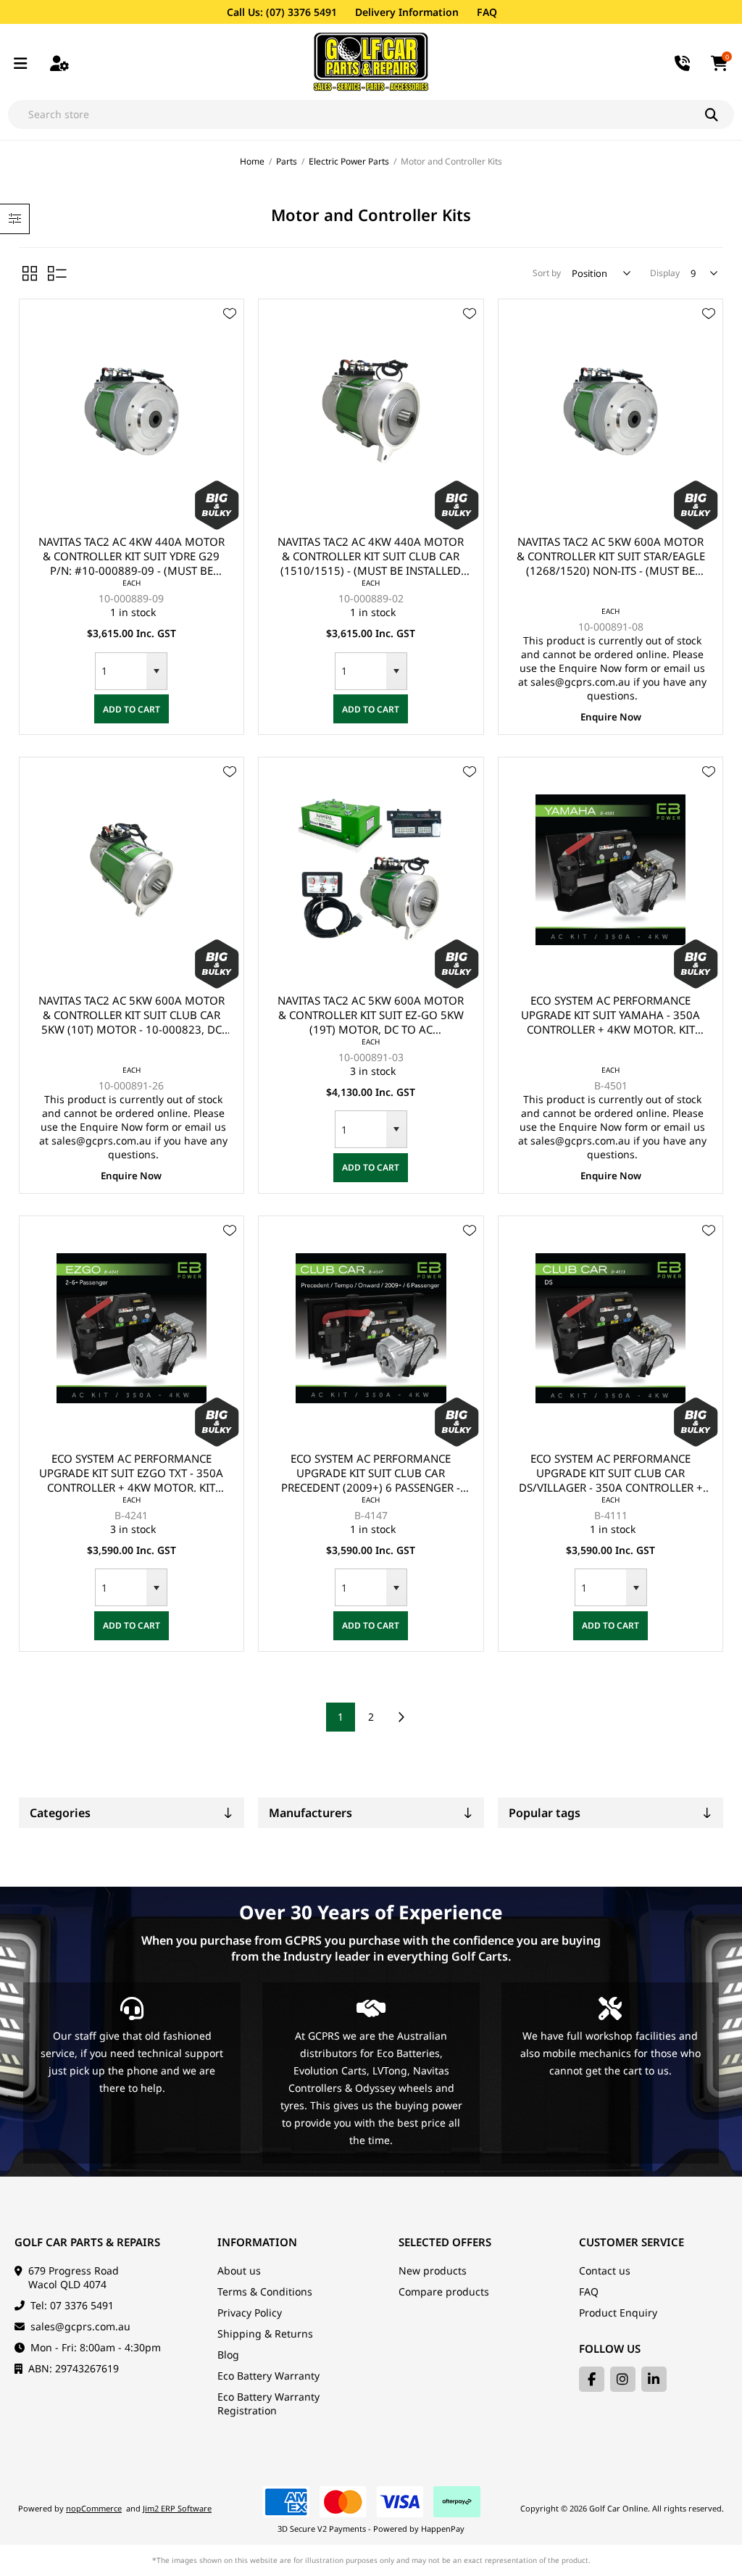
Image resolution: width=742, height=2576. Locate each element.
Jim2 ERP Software (177, 2508)
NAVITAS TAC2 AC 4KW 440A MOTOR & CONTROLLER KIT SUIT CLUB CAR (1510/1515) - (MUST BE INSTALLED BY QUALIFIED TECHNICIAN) (371, 556)
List (57, 273)
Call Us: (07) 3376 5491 (282, 12)
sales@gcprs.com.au (80, 2326)
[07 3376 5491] (683, 62)
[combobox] (121, 671)
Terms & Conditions (265, 2292)
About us (239, 2270)
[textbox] (357, 115)
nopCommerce (94, 2508)
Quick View (230, 335)
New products (433, 2270)
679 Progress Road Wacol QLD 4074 (74, 2277)
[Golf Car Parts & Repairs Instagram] (623, 2379)
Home (252, 161)
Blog (228, 2355)
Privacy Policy (250, 2313)
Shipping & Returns (265, 2334)
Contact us (605, 2270)
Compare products (444, 2292)
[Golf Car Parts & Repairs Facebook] (592, 2379)
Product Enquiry (618, 2313)
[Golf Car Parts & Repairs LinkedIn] (654, 2379)
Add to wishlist (230, 314)
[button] (157, 671)
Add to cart (132, 709)
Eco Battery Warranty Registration (268, 2403)
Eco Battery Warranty (268, 2376)
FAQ (487, 12)
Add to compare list (230, 356)
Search (720, 115)
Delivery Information (407, 12)
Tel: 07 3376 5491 (72, 2305)
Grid (30, 273)
